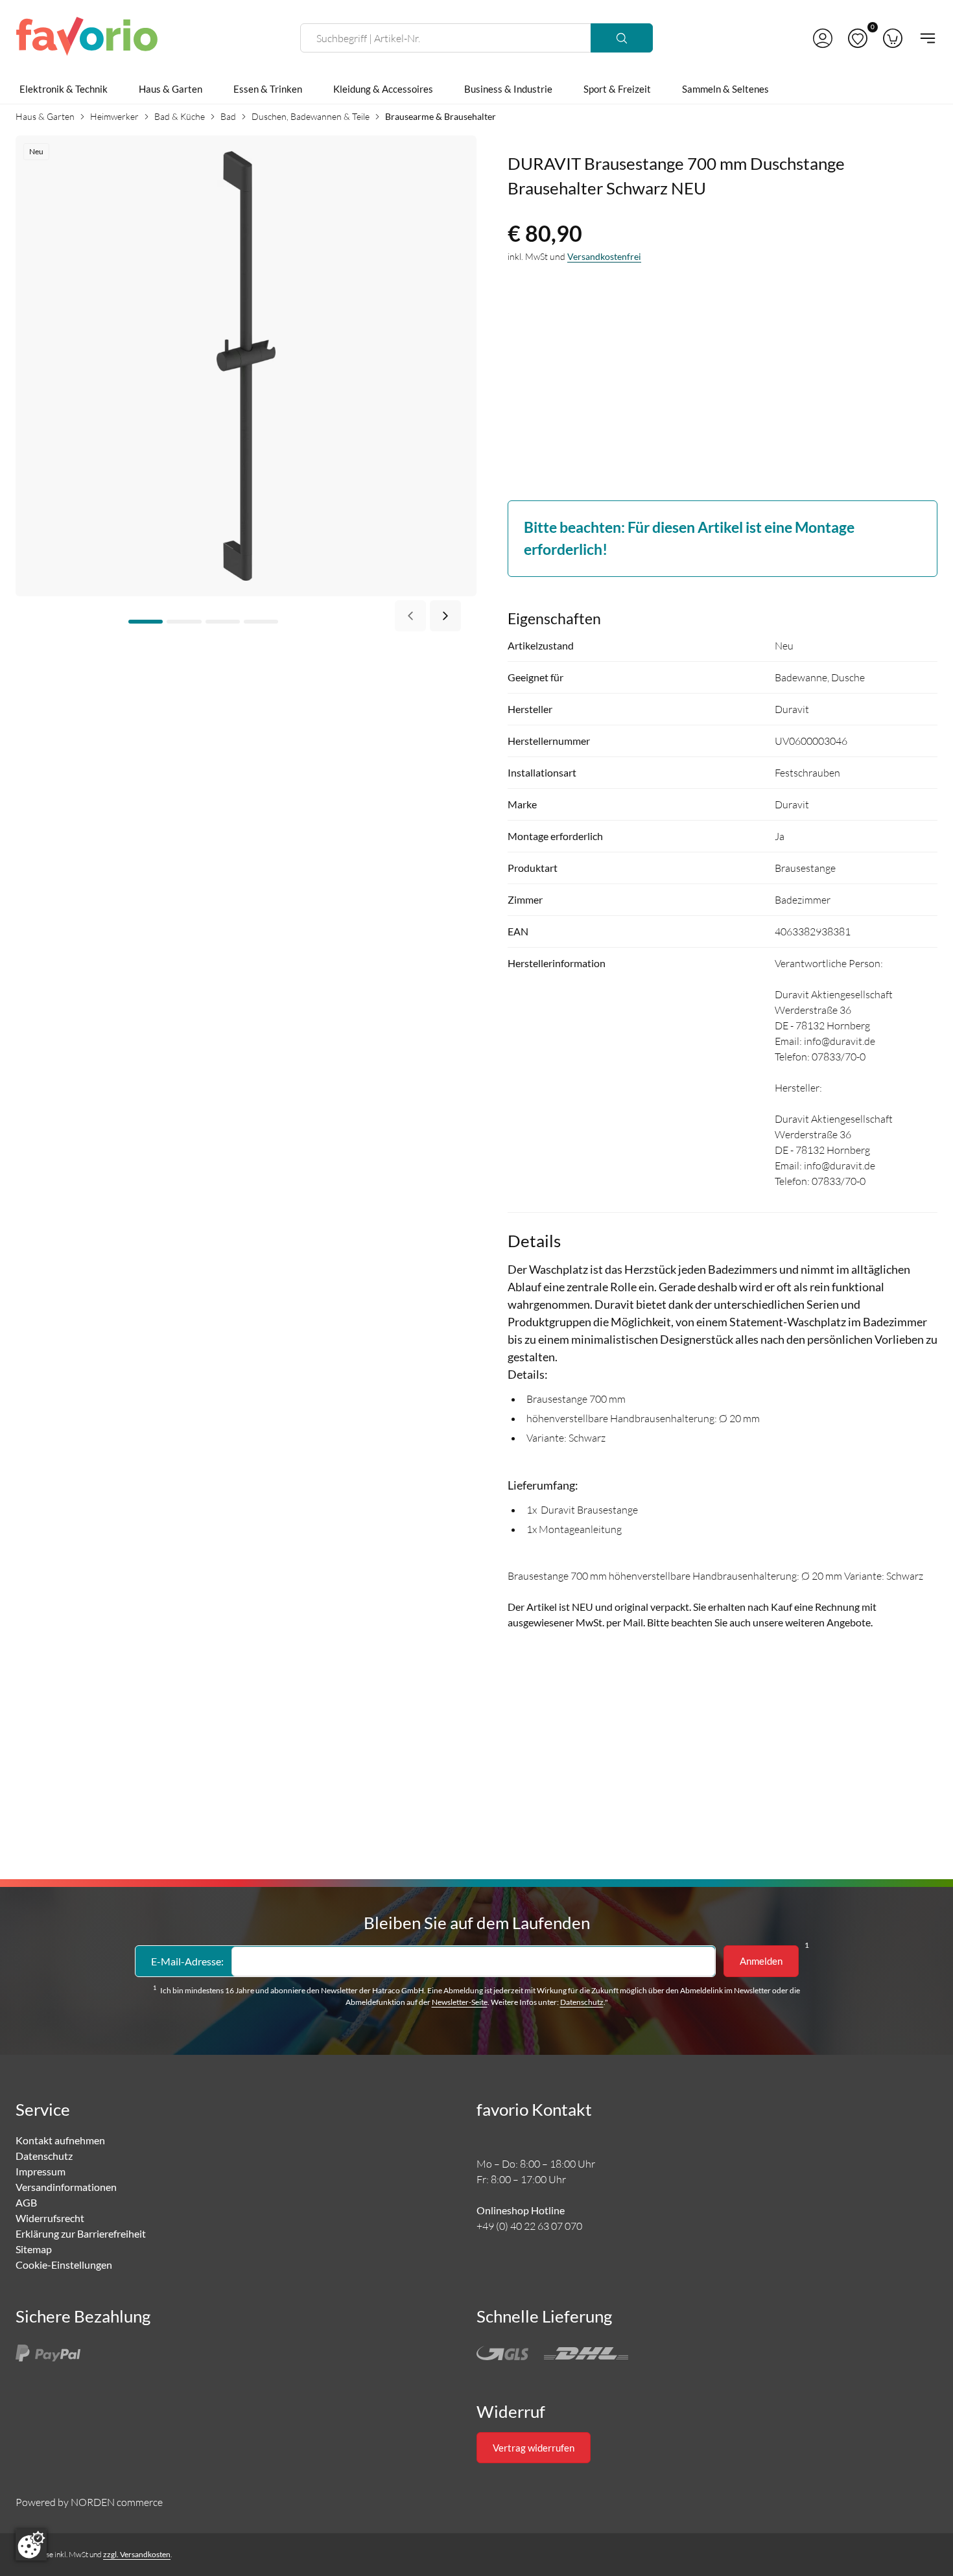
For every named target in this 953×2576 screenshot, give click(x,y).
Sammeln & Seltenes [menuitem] (725, 89)
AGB (26, 2202)
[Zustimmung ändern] (31, 2545)
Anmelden (761, 1961)
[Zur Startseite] (87, 38)
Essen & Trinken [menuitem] (268, 89)
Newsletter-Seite (460, 2002)
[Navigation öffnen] (924, 38)
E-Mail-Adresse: (187, 1961)
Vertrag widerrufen (534, 2448)
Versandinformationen (66, 2187)
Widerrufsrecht (50, 2218)
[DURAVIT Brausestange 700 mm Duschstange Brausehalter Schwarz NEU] (246, 365)
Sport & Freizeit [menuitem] (617, 89)
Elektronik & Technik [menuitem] (64, 89)
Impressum (41, 2171)
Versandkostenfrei (604, 256)
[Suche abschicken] (622, 38)
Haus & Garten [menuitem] (171, 89)
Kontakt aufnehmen (60, 2140)
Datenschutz (582, 2002)
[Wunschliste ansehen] (858, 38)
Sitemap (34, 2249)
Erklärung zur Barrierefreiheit (81, 2233)
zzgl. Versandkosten (137, 2554)
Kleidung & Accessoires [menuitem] (383, 89)
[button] (823, 38)
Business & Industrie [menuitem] (508, 89)
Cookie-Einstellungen (64, 2265)
